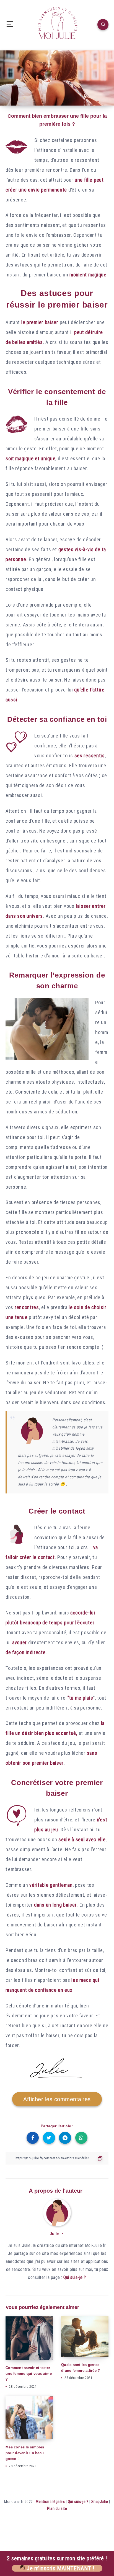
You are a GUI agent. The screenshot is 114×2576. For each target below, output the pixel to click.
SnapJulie (100, 2502)
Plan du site (57, 2508)
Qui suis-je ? (75, 2277)
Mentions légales (50, 2502)
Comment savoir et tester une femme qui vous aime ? (29, 2374)
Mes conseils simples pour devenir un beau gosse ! (25, 2453)
